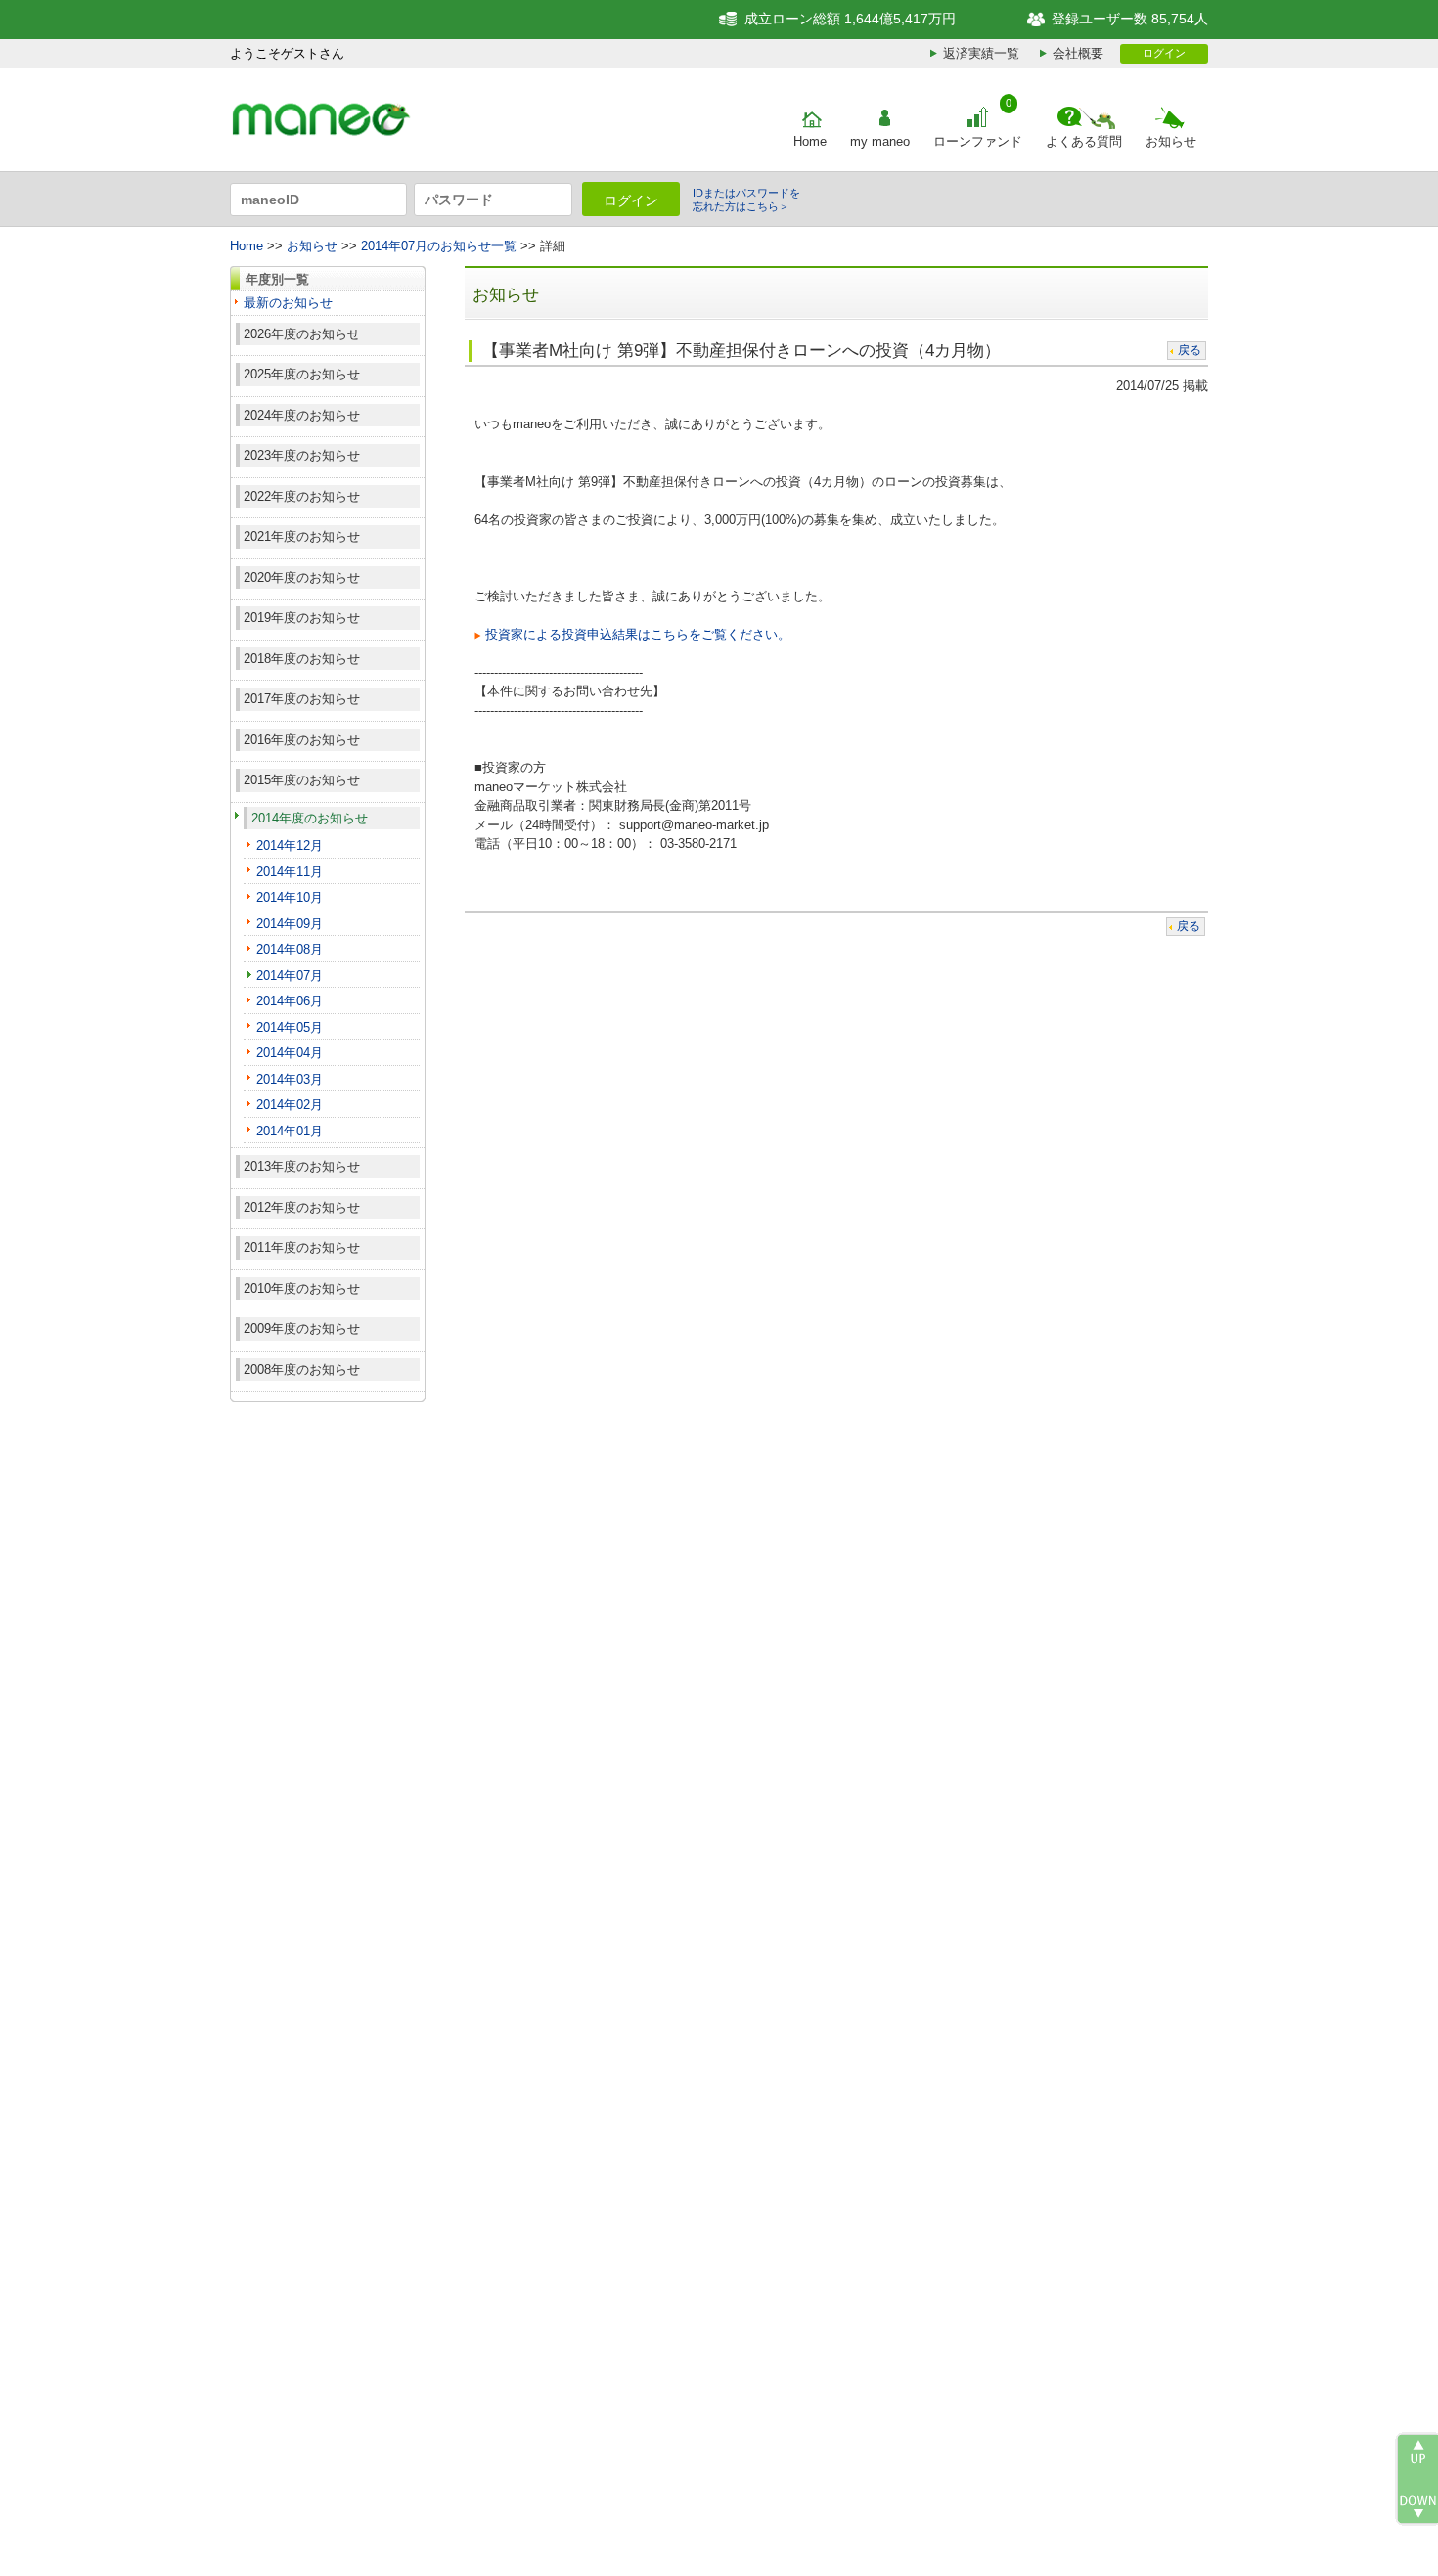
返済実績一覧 (981, 53)
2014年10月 (290, 897)
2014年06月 (290, 1001)
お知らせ (1171, 141)
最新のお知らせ (288, 303)
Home (810, 141)
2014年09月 (290, 924)
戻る (1190, 350)
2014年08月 (290, 949)
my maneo (880, 141)
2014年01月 (290, 1131)
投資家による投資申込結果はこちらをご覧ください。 (638, 634)
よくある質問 (1084, 141)
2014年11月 (290, 872)
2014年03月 (290, 1079)
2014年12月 (290, 845)
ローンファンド (978, 141)
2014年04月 (290, 1053)
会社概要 (1078, 53)
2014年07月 (290, 976)
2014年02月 (290, 1105)
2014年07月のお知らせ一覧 (439, 246)
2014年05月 (290, 1027)
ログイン (1164, 53)
